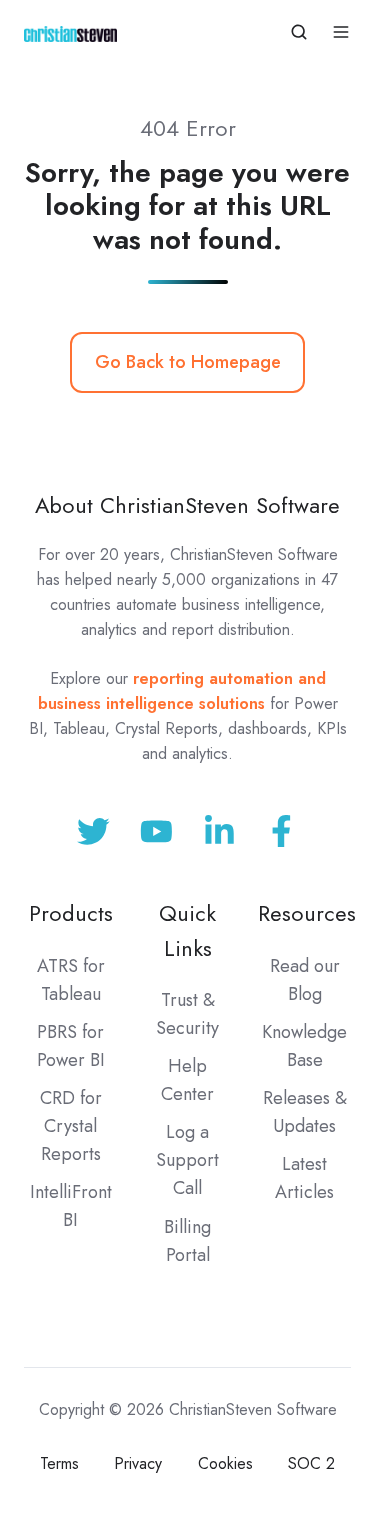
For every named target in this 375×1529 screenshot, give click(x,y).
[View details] (281, 831)
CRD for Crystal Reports (71, 1126)
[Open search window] (299, 32)
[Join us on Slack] (156, 831)
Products (71, 913)
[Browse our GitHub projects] (219, 831)
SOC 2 (311, 1463)
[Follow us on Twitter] (93, 831)
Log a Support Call (187, 1160)
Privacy (138, 1463)
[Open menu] (341, 32)
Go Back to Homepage (188, 362)
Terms (59, 1463)
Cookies (225, 1463)
